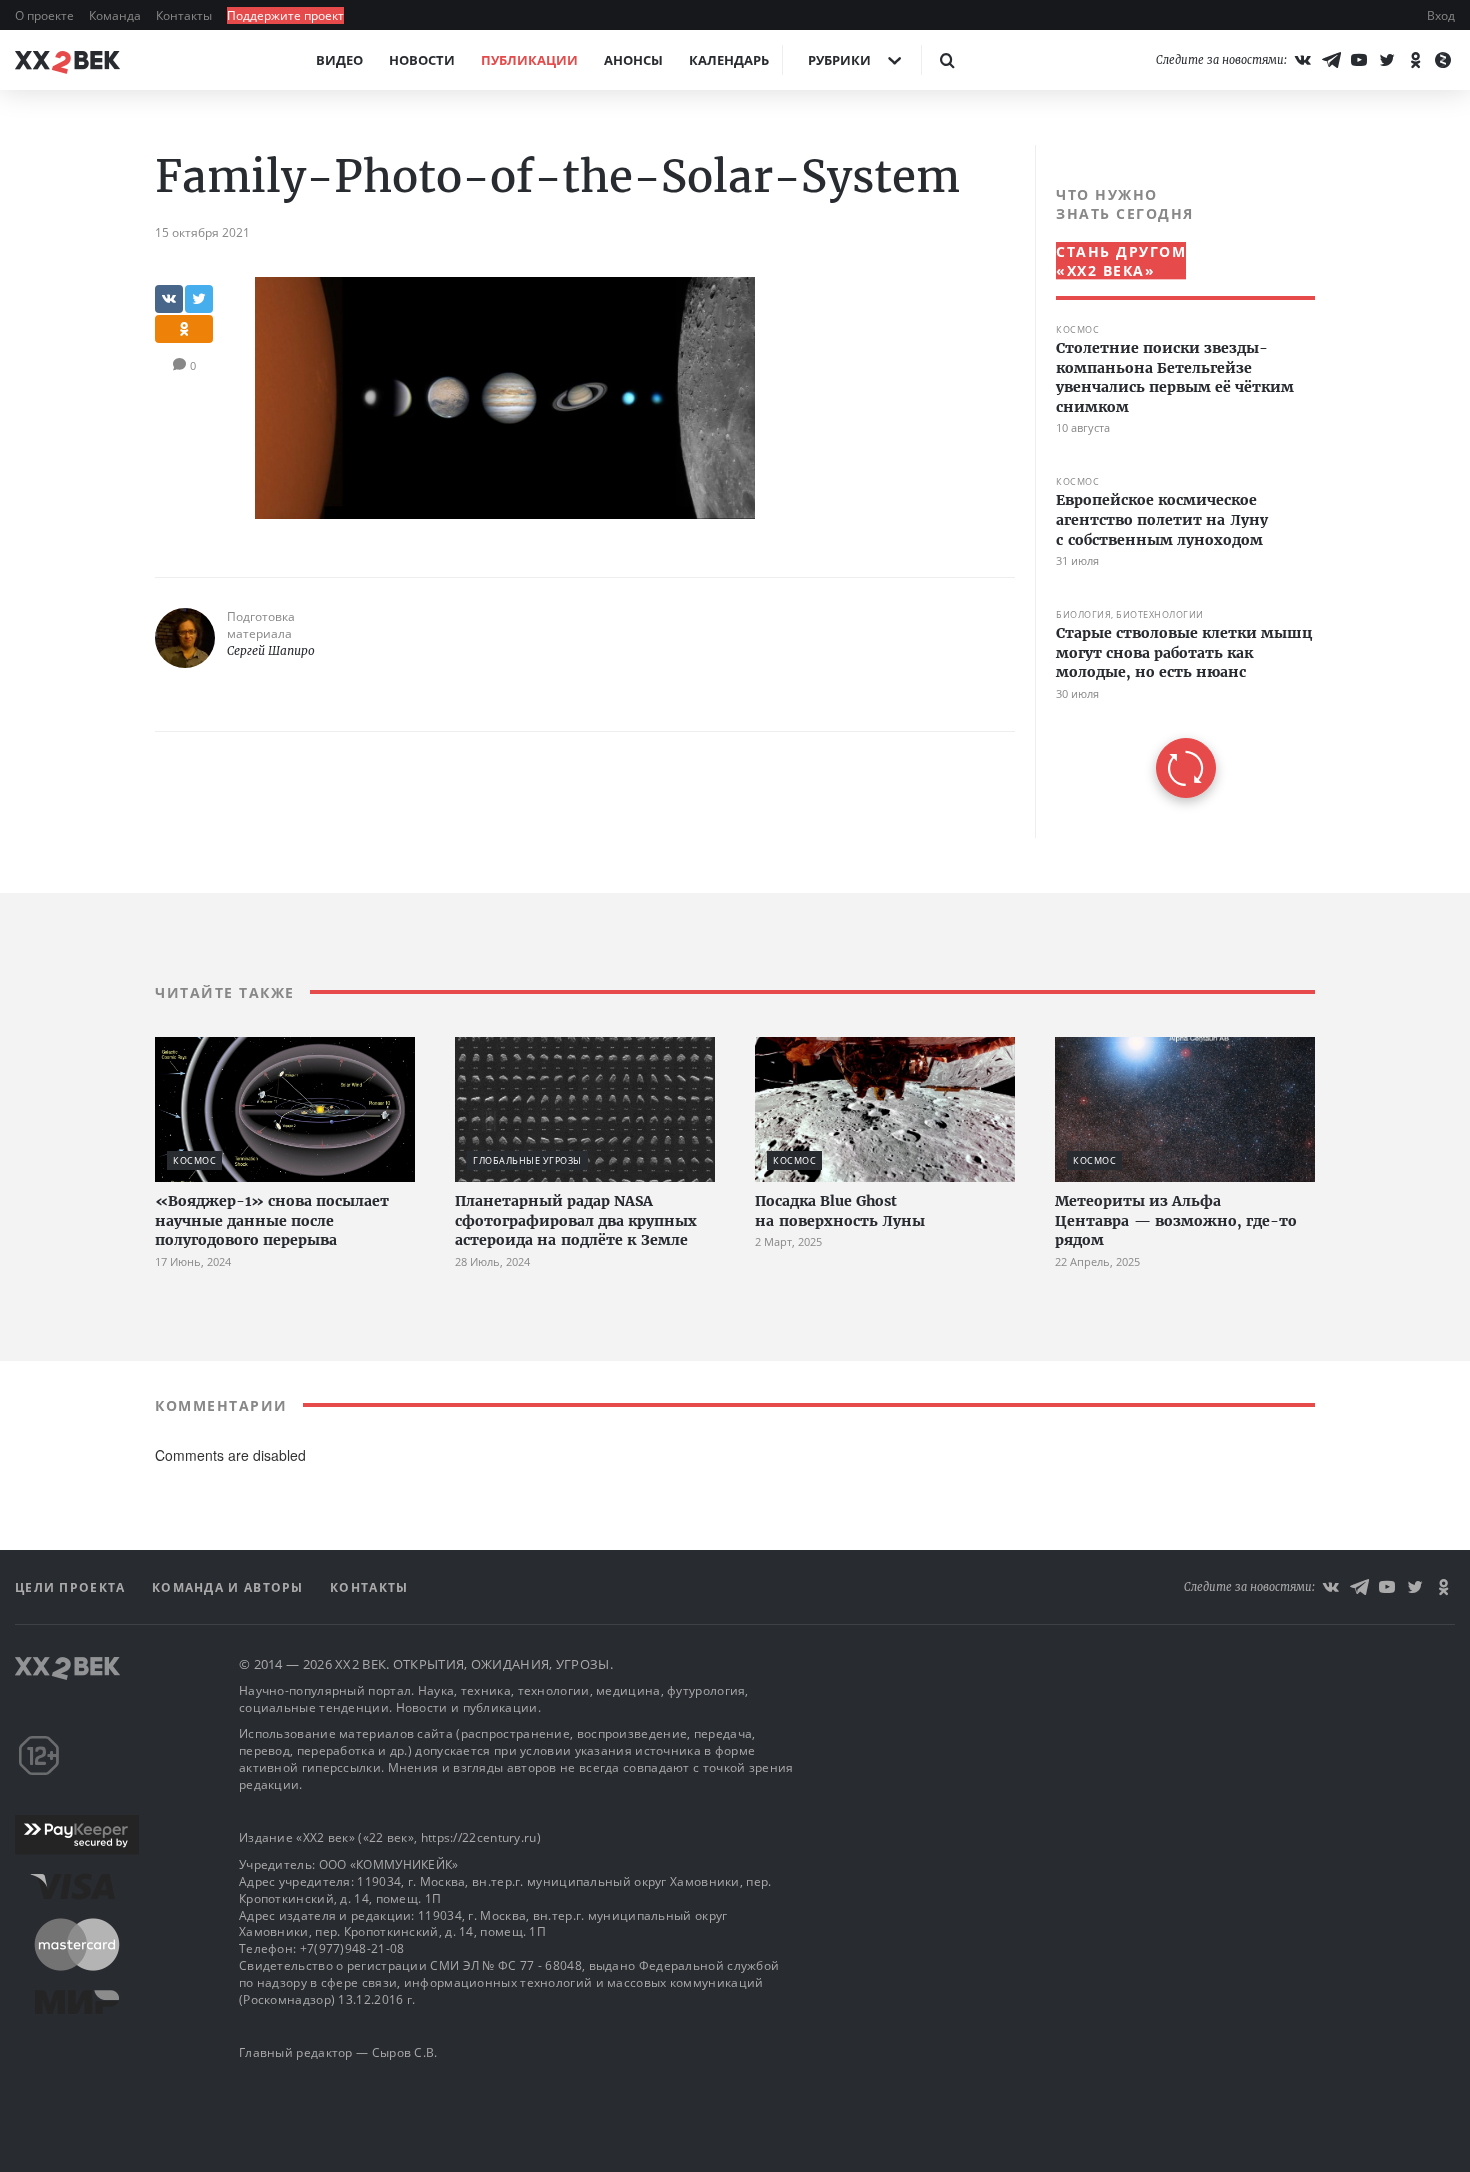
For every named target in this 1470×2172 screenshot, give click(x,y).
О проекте (46, 15)
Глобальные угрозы (527, 1160)
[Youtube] (1359, 60)
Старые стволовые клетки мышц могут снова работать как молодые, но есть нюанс (1184, 652)
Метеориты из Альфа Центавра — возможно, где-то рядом (1176, 1220)
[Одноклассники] (1415, 60)
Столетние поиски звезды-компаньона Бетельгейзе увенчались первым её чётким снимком (1175, 377)
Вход (1441, 15)
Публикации (529, 60)
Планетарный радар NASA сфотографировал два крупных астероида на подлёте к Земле (576, 1220)
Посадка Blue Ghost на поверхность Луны (840, 1211)
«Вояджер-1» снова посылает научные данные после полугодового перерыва (272, 1220)
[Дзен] (1443, 60)
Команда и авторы (230, 1587)
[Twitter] (1387, 60)
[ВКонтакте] (1303, 60)
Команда (116, 15)
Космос (1077, 329)
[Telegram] (1331, 60)
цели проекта (72, 1587)
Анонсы (633, 60)
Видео (339, 60)
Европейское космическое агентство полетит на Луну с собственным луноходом (1162, 519)
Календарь (729, 60)
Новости (422, 60)
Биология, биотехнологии (1130, 614)
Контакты (185, 15)
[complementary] (1175, 491)
